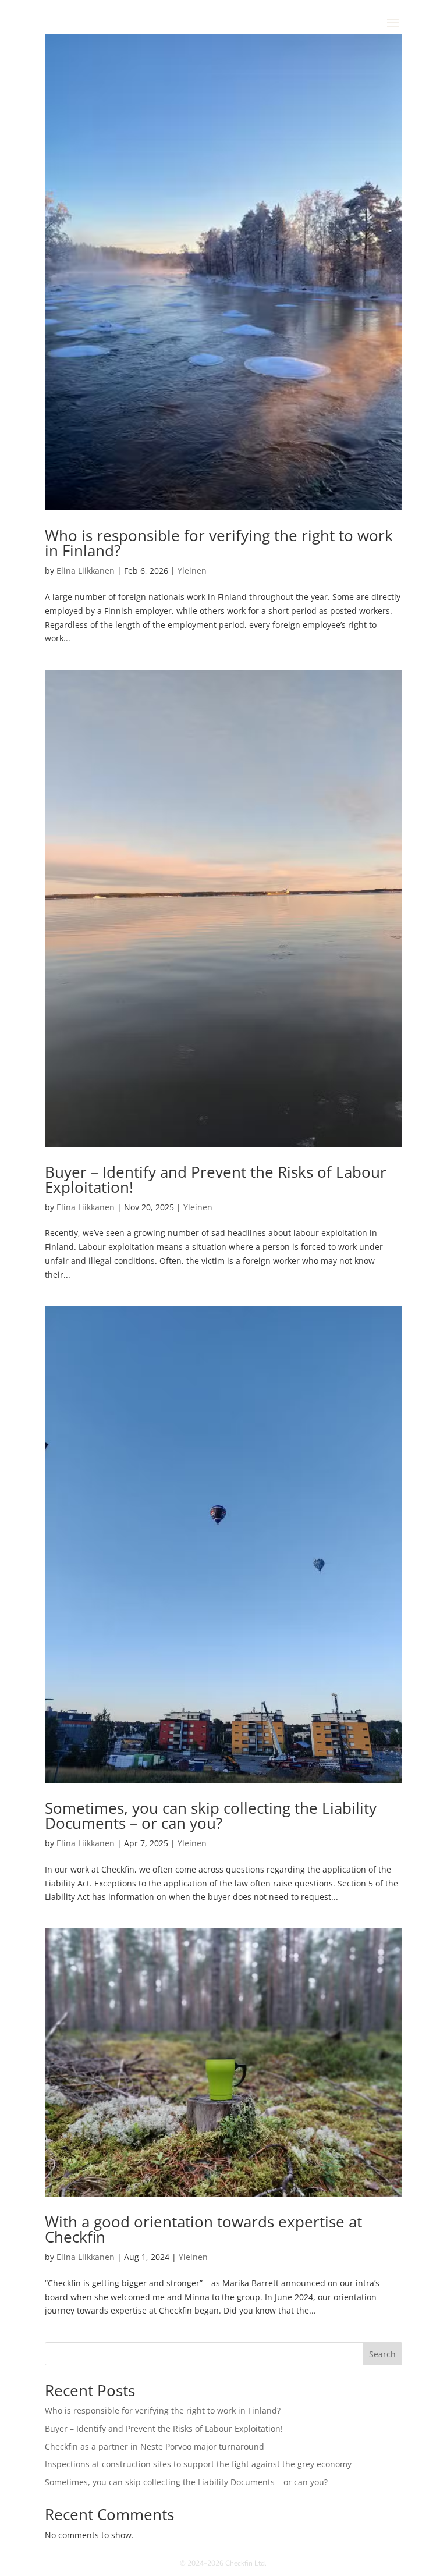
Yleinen (192, 571)
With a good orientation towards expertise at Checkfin (203, 2229)
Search (382, 2354)
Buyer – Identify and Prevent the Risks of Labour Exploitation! (216, 1179)
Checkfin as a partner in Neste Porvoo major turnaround (155, 2447)
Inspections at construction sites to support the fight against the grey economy (198, 2464)
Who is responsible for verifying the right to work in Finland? (219, 543)
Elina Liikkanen (86, 571)
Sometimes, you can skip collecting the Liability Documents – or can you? (211, 1815)
